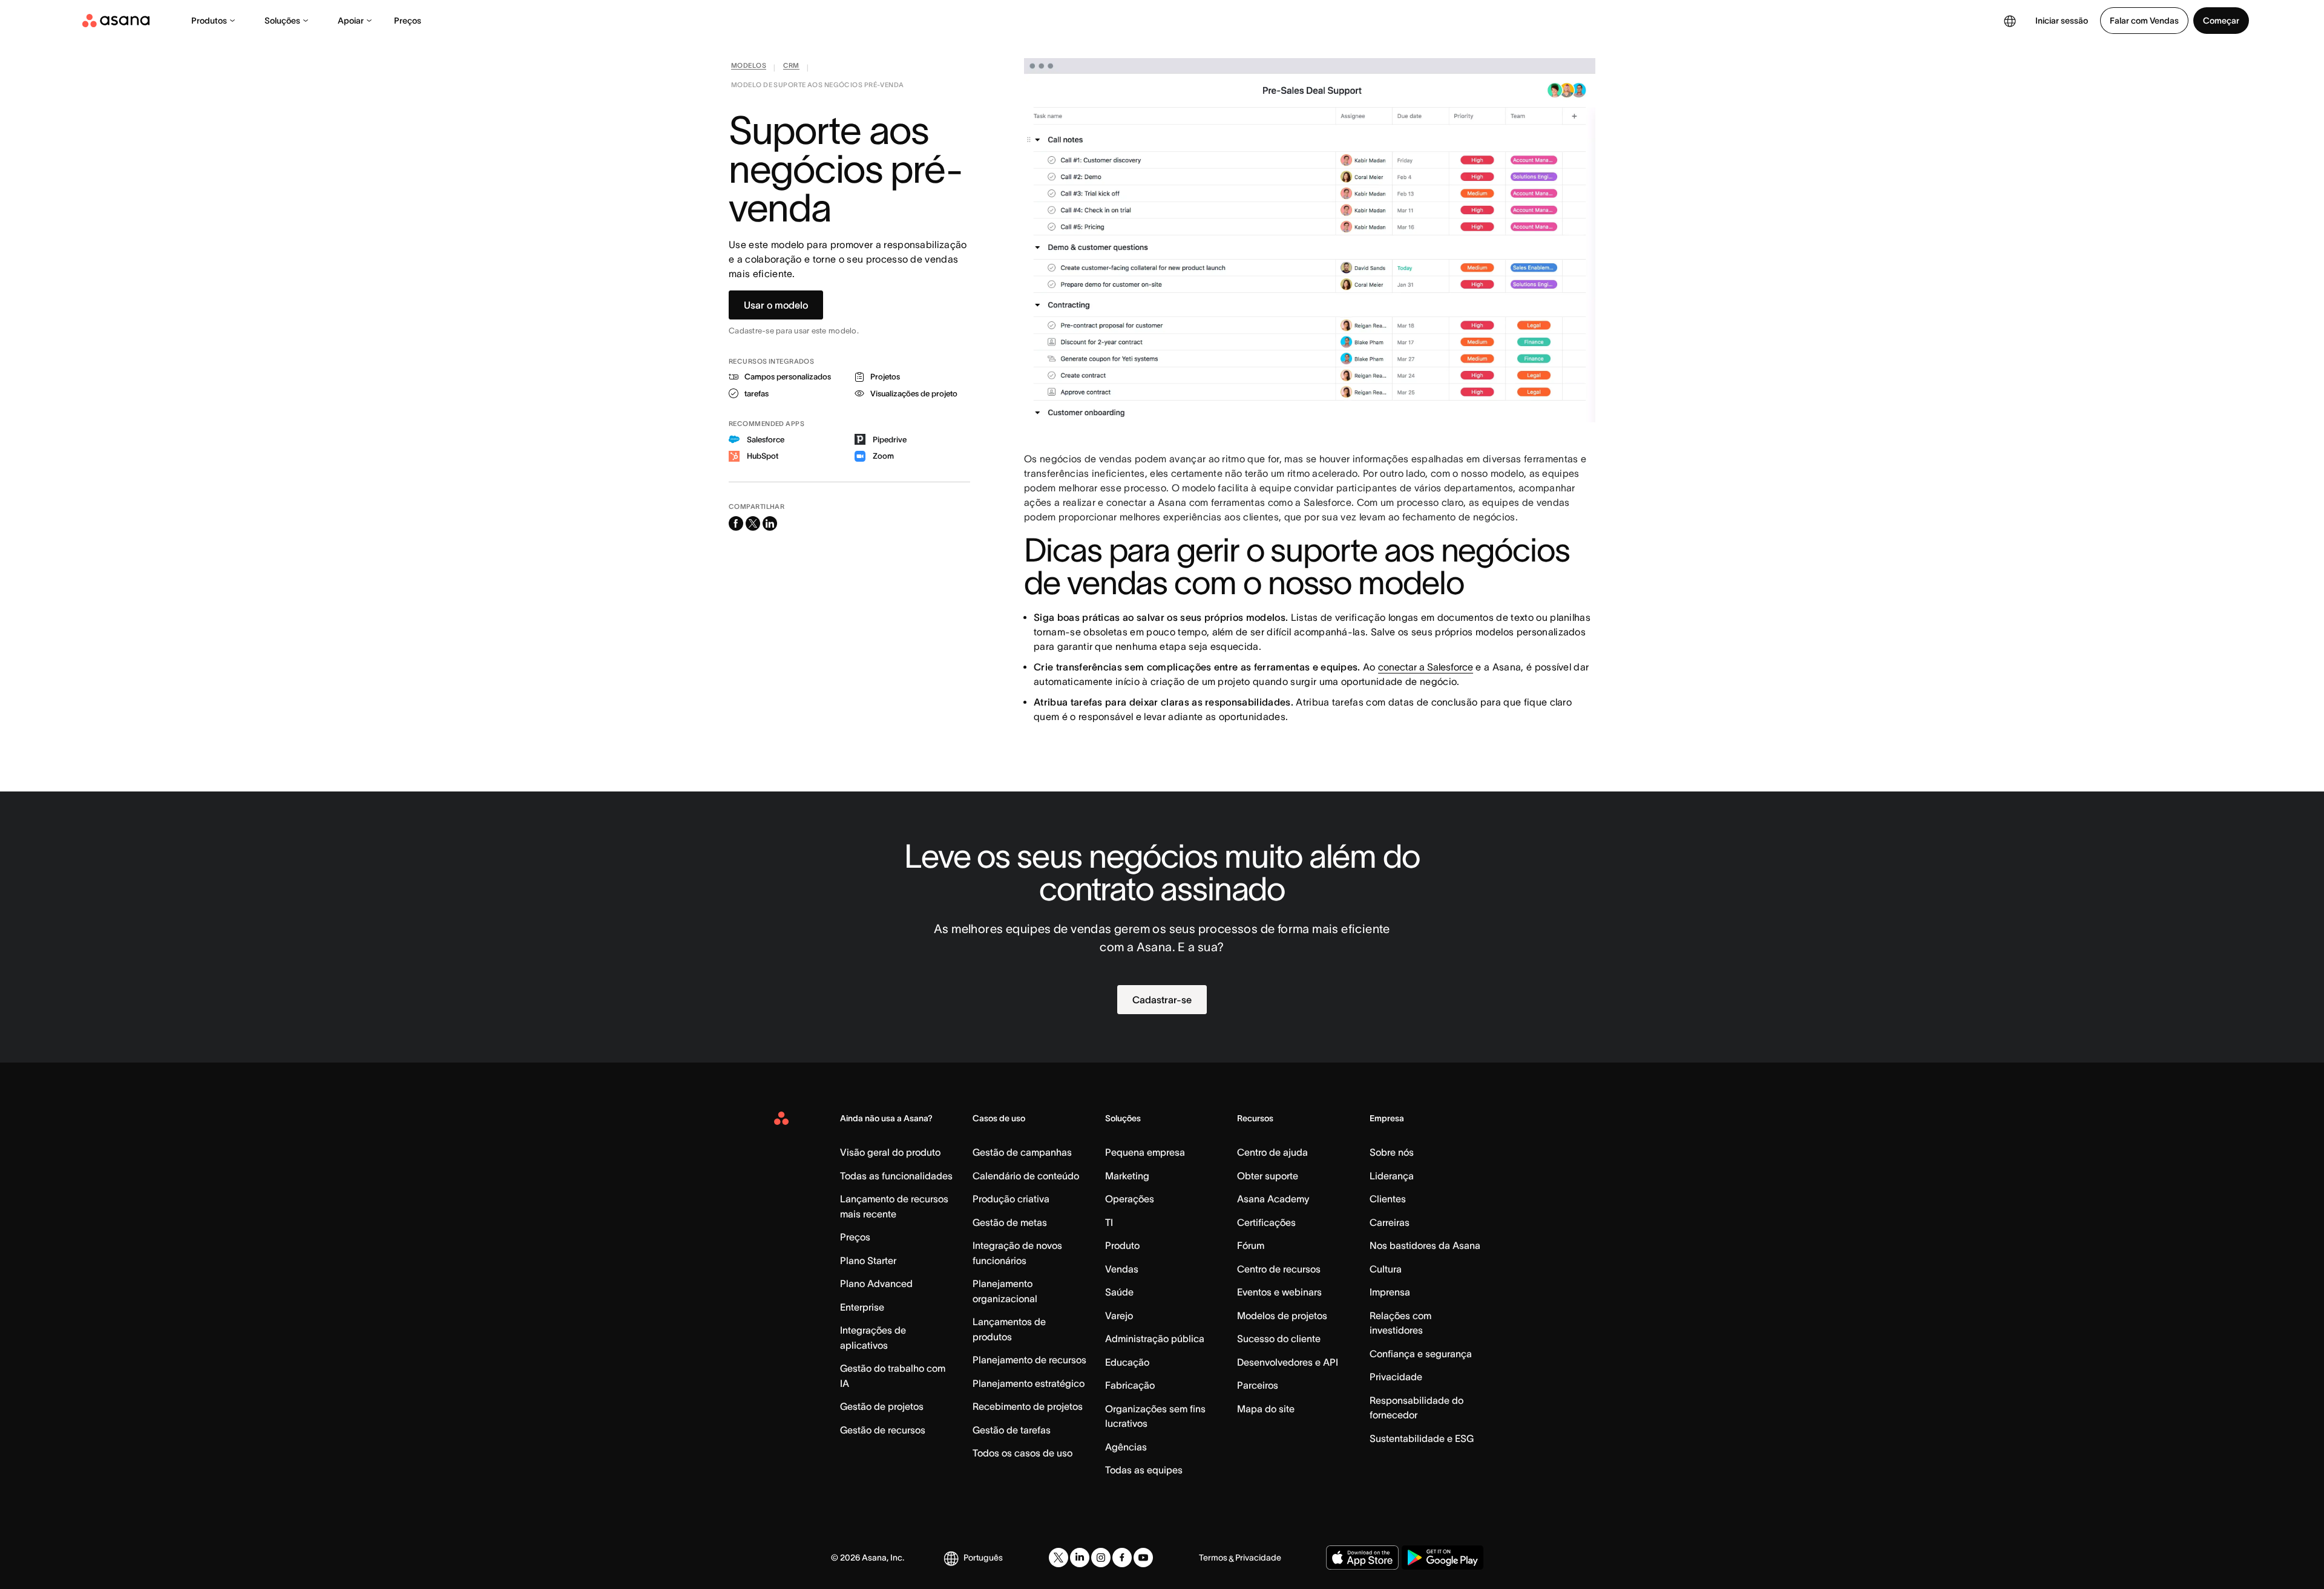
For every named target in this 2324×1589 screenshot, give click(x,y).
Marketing (1127, 1176)
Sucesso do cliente (1279, 1338)
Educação (1127, 1362)
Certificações (1266, 1222)
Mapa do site (1266, 1409)
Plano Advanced (876, 1283)
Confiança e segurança (1421, 1354)
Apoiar (351, 21)
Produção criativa (1011, 1199)
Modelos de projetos (1282, 1315)
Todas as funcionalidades (896, 1176)
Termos (1213, 1558)
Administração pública (1155, 1338)
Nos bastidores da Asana (1425, 1245)
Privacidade (1396, 1377)
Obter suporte (1268, 1176)
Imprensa (1390, 1292)
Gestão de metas (1010, 1222)
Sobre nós (1392, 1152)
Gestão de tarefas (1012, 1430)
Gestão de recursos (883, 1430)
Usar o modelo (776, 305)
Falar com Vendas (2144, 21)
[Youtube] (1143, 1558)
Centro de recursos (1279, 1269)
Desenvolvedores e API (1288, 1362)
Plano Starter (868, 1260)
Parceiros (1258, 1385)
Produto (1122, 1245)
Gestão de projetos (882, 1406)
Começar (2221, 21)
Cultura (1386, 1269)
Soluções (282, 21)
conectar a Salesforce (1426, 667)
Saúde (1119, 1292)
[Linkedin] (1080, 1558)
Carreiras (1390, 1222)
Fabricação (1130, 1385)
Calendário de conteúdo (1026, 1176)
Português (983, 1558)
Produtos (209, 21)
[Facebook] (1122, 1558)
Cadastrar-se (1162, 1000)
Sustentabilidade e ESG (1422, 1438)
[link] (749, 68)
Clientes (1388, 1199)
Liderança (1392, 1176)
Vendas (1122, 1269)
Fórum (1251, 1245)
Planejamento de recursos (1029, 1360)
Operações (1130, 1199)
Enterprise (862, 1307)
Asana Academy (1273, 1199)
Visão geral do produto (890, 1152)
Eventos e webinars (1279, 1292)
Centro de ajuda (1272, 1152)
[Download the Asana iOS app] (1362, 1558)
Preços (408, 21)
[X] (1059, 1558)
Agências (1126, 1447)
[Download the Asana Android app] (1443, 1558)
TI (1109, 1222)
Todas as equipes (1144, 1470)
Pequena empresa (1145, 1152)
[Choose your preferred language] (2010, 21)
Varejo (1119, 1315)
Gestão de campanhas (1022, 1152)
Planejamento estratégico (1029, 1383)
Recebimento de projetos (1028, 1406)
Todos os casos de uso (1022, 1453)
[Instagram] (1101, 1558)
